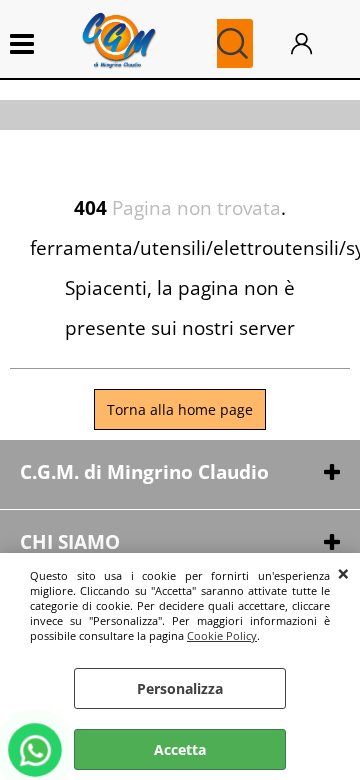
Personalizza (180, 688)
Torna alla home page (180, 409)
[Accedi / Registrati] (315, 43)
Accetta (180, 749)
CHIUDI (343, 573)
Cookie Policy (222, 635)
